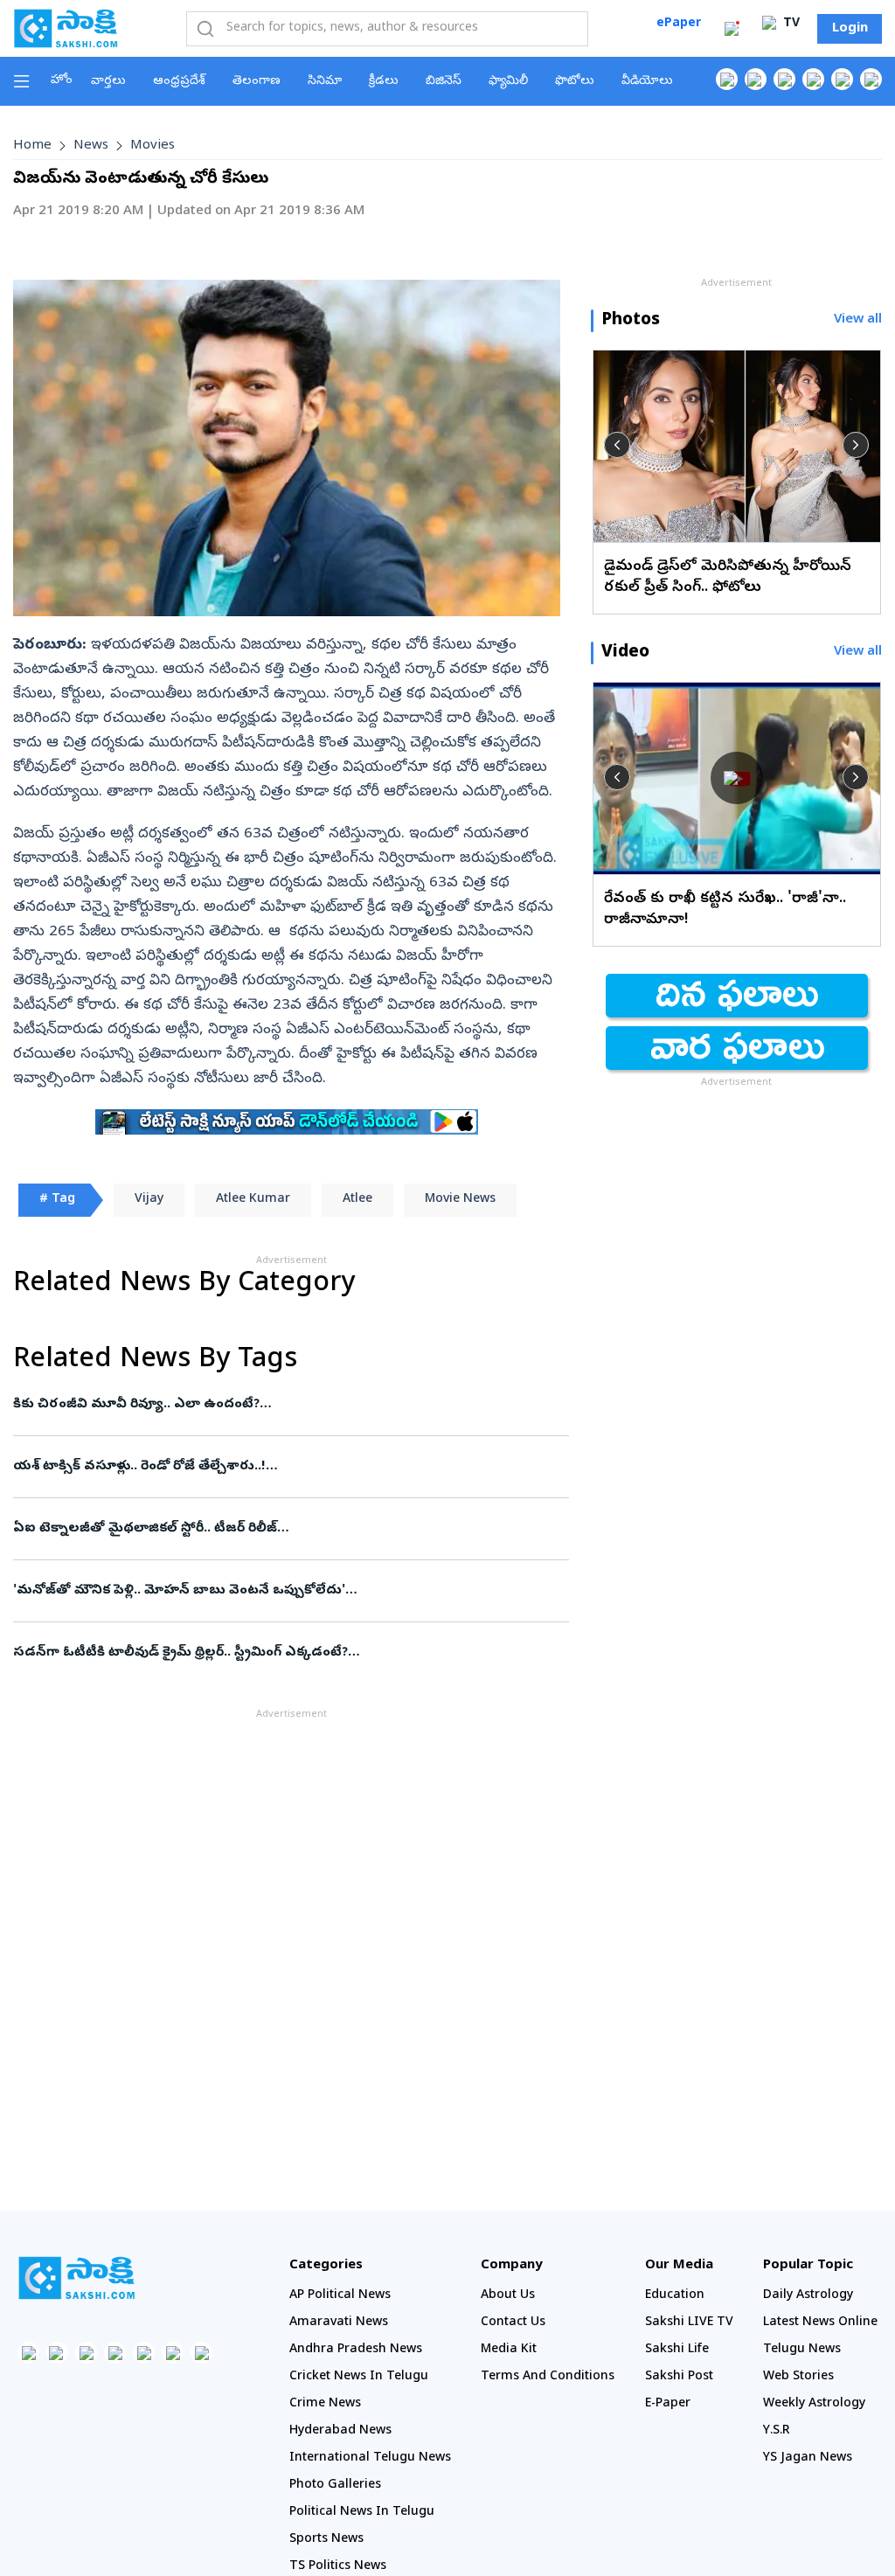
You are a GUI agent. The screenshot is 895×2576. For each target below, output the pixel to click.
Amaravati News (339, 2323)
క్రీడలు (384, 82)
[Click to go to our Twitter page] (784, 79)
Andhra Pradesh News (356, 2350)
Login (850, 29)
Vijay (149, 1200)
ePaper (679, 24)
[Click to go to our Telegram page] (173, 2353)
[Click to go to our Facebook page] (727, 79)
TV (790, 24)
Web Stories (798, 2377)
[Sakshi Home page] (66, 28)
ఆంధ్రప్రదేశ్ (179, 82)
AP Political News (340, 2296)
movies (153, 146)
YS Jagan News (808, 2458)
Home (32, 146)
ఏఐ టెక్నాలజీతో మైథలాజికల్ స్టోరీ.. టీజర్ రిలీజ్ (276, 1529)
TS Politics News (338, 2567)
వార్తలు (108, 82)
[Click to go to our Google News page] (871, 79)
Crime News (325, 2404)
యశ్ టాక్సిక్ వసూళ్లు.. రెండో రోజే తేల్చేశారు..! (283, 1467)
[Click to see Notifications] (732, 29)
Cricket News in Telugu (359, 2377)
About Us (508, 2296)
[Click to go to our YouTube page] (842, 79)
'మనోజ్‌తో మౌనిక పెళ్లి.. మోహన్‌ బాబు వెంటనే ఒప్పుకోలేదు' (285, 1591)
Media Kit (509, 2350)
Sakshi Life (677, 2350)
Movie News (460, 1200)
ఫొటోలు (575, 82)
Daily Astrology (808, 2296)
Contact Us (513, 2323)
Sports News (326, 2540)
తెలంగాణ (257, 82)
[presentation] (617, 445)
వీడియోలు (647, 82)
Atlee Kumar (253, 1200)
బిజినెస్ (444, 82)
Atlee (357, 1200)
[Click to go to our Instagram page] (813, 79)
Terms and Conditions (548, 2377)
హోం (62, 81)
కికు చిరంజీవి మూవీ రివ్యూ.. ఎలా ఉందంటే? (282, 1405)
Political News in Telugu (362, 2513)
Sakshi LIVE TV (689, 2323)
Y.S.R (777, 2431)
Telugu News (802, 2350)
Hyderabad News (340, 2431)
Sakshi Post (679, 2377)
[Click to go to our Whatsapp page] (756, 79)
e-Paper (668, 2404)
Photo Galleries (335, 2486)
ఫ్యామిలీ (508, 82)
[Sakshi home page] (76, 2278)
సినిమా (325, 82)
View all (858, 320)
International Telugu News (370, 2458)
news (91, 146)
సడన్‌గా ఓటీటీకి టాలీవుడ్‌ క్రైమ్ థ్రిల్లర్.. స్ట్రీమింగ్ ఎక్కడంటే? (284, 1653)
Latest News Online (820, 2323)
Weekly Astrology (814, 2404)
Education (675, 2296)
